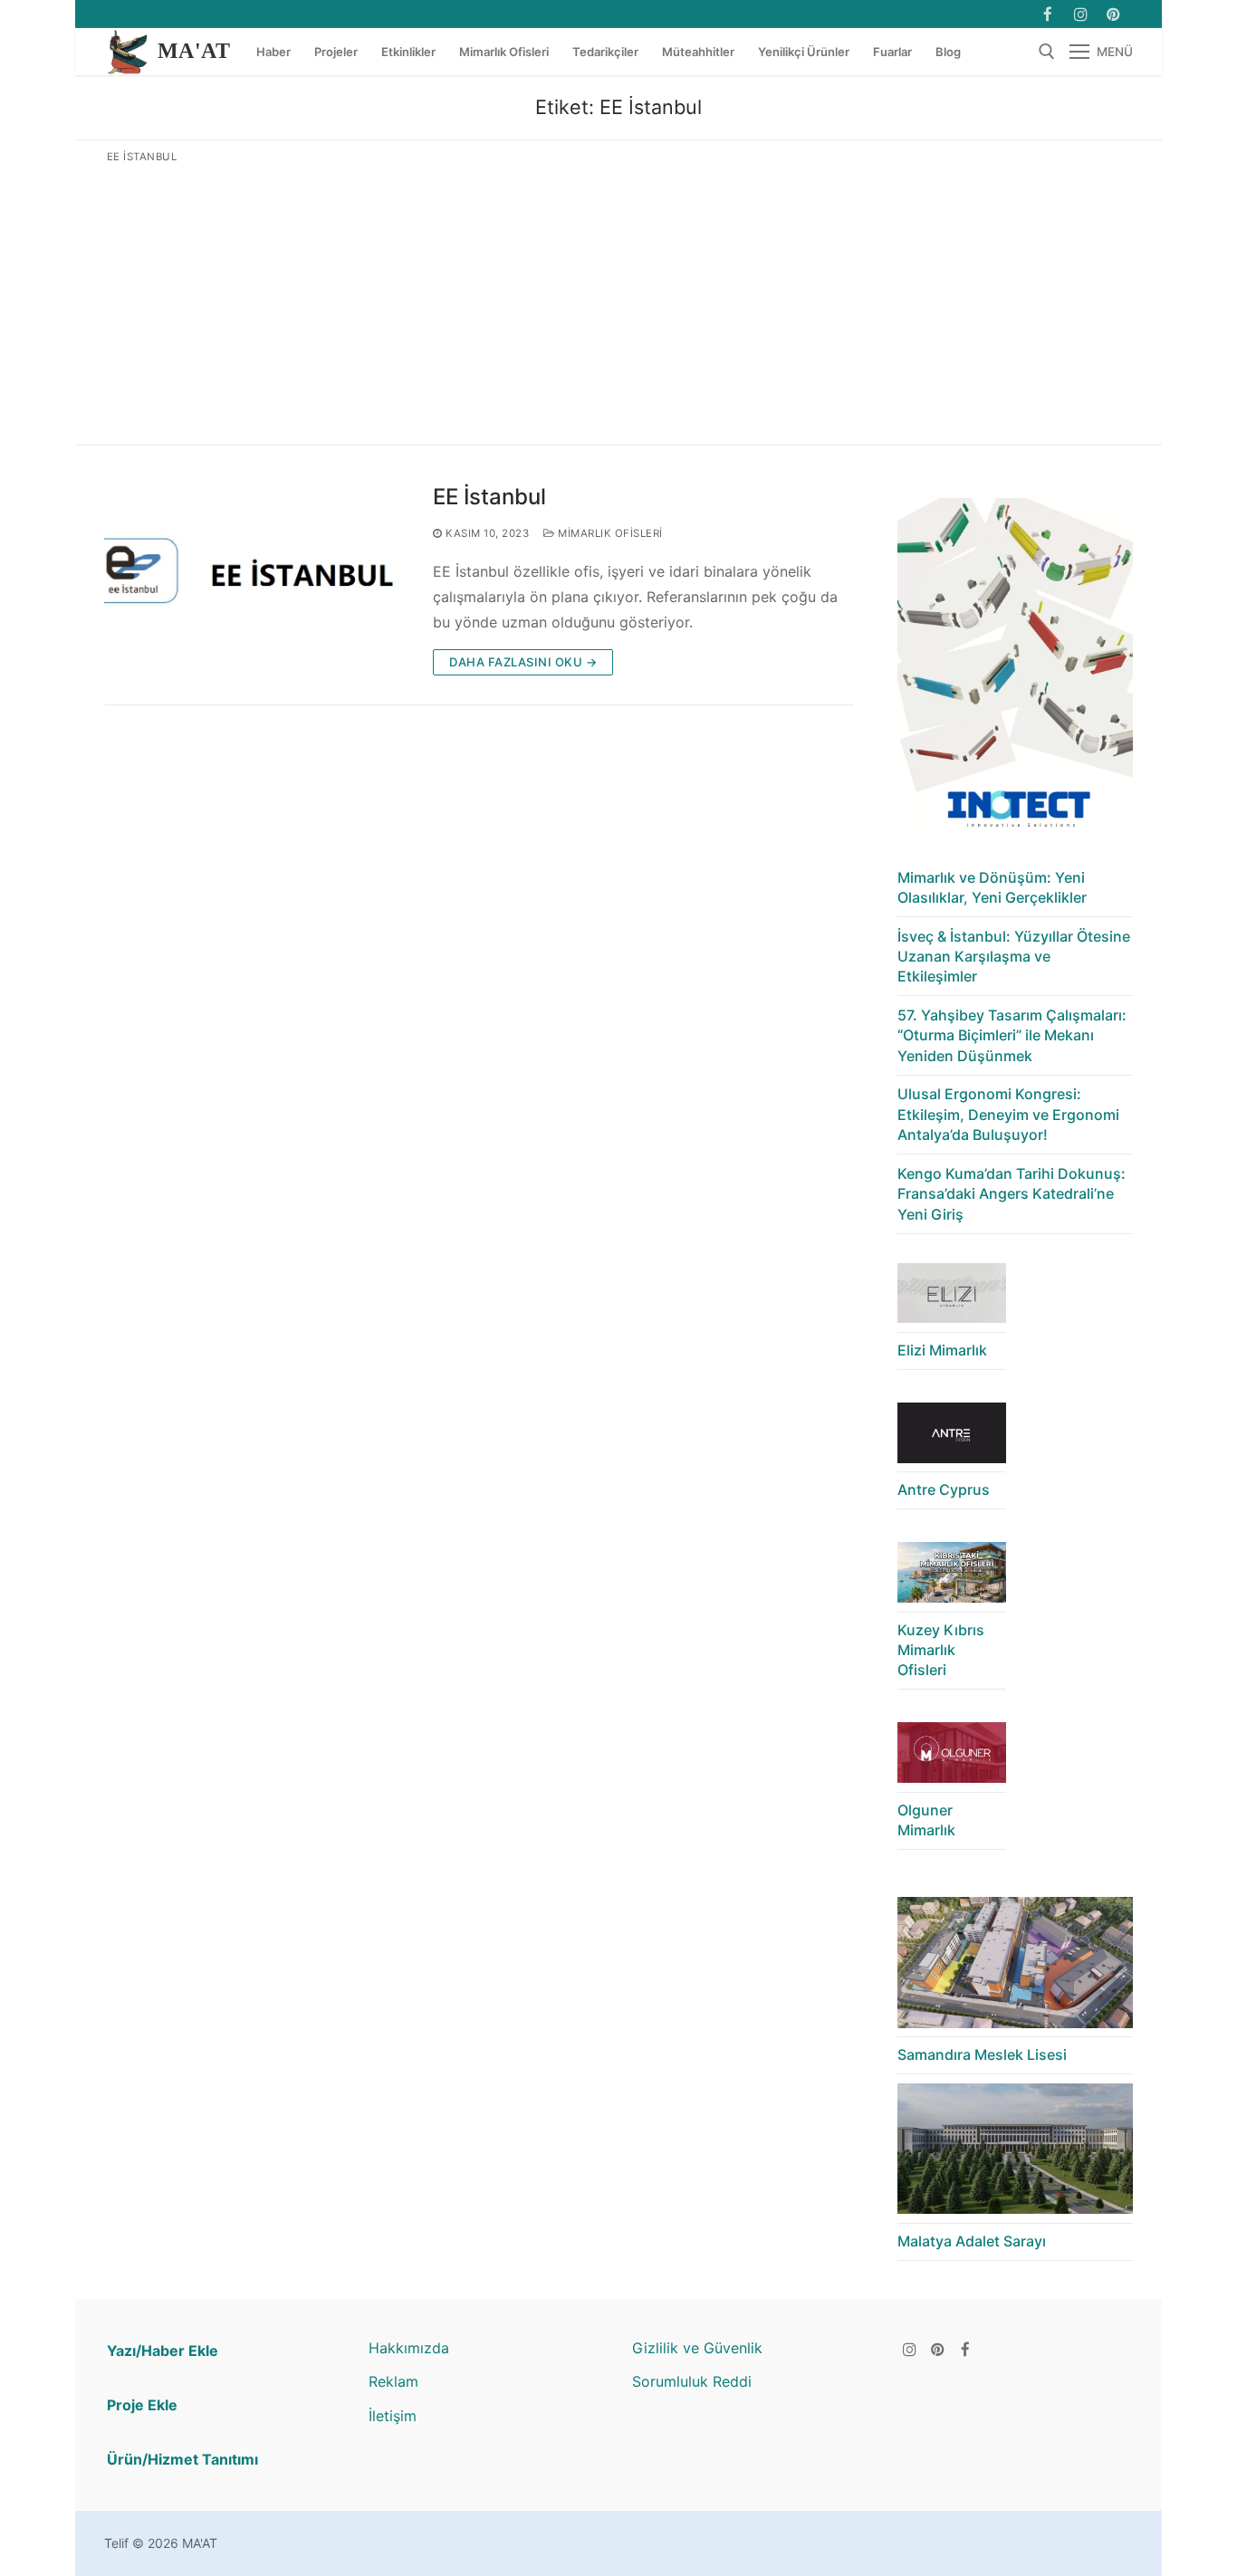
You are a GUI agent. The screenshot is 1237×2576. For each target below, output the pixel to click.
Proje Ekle (142, 2405)
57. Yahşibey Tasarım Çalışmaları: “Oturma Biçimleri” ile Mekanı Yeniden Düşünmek (1012, 1035)
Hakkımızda (409, 2348)
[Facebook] (1047, 14)
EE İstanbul (489, 497)
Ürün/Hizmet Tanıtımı (182, 2459)
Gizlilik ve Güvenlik (697, 2348)
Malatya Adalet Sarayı (972, 2241)
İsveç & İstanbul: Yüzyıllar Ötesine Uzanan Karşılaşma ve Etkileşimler (1014, 957)
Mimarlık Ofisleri (609, 533)
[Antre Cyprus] (952, 1437)
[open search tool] (1047, 52)
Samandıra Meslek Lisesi (982, 2054)
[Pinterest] (938, 2349)
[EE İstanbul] (254, 579)
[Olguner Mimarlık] (952, 1757)
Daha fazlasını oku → (523, 662)
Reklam (393, 2381)
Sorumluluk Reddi (692, 2381)
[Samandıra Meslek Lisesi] (1015, 1967)
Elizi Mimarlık (942, 1350)
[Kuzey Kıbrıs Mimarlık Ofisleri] (952, 1577)
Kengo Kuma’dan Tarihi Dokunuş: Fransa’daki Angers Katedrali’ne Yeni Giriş (1012, 1194)
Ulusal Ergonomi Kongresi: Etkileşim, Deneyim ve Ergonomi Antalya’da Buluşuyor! (1008, 1114)
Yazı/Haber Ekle (163, 2351)
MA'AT (194, 51)
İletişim (393, 2416)
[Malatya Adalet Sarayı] (1015, 2154)
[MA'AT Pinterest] (1113, 14)
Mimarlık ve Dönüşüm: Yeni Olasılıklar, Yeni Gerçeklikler (992, 887)
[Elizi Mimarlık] (952, 1298)
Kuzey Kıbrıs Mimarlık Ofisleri (941, 1650)
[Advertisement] (618, 301)
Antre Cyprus (944, 1489)
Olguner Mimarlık (926, 1820)
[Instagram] (1081, 14)
